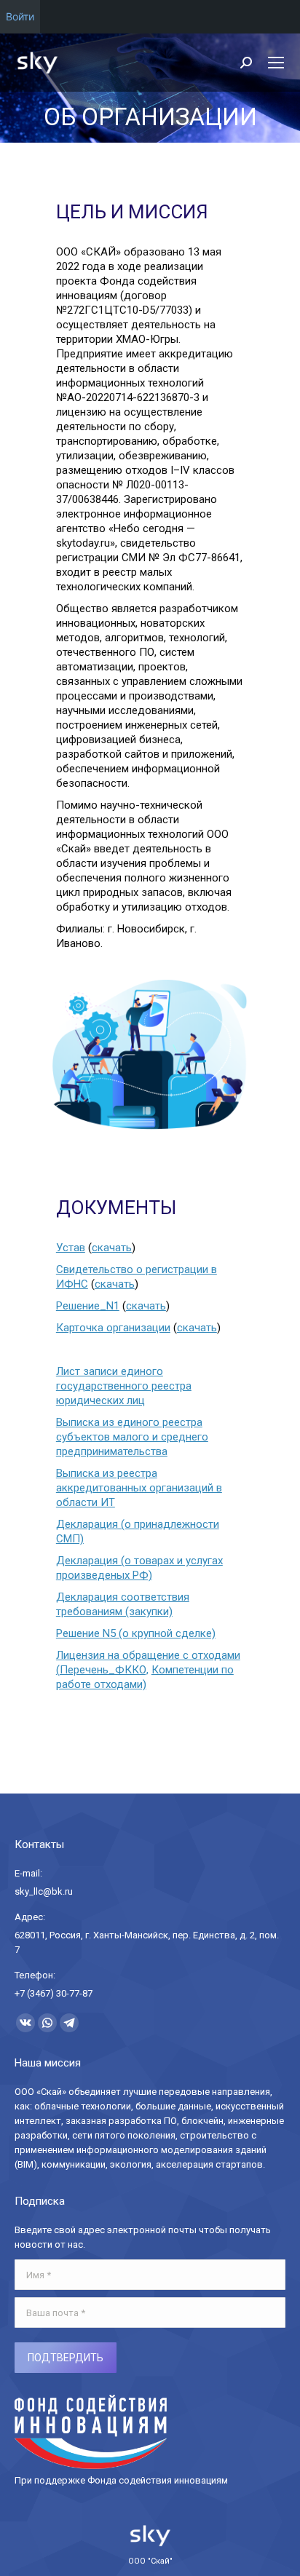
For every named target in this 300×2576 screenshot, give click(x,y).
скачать (112, 1248)
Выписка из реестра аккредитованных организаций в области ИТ (139, 1488)
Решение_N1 (88, 1306)
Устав (71, 1248)
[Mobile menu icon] (276, 63)
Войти (20, 16)
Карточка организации (113, 1328)
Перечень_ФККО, (104, 1670)
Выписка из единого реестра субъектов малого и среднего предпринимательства (132, 1437)
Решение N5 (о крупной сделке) (136, 1633)
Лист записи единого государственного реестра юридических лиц (124, 1386)
